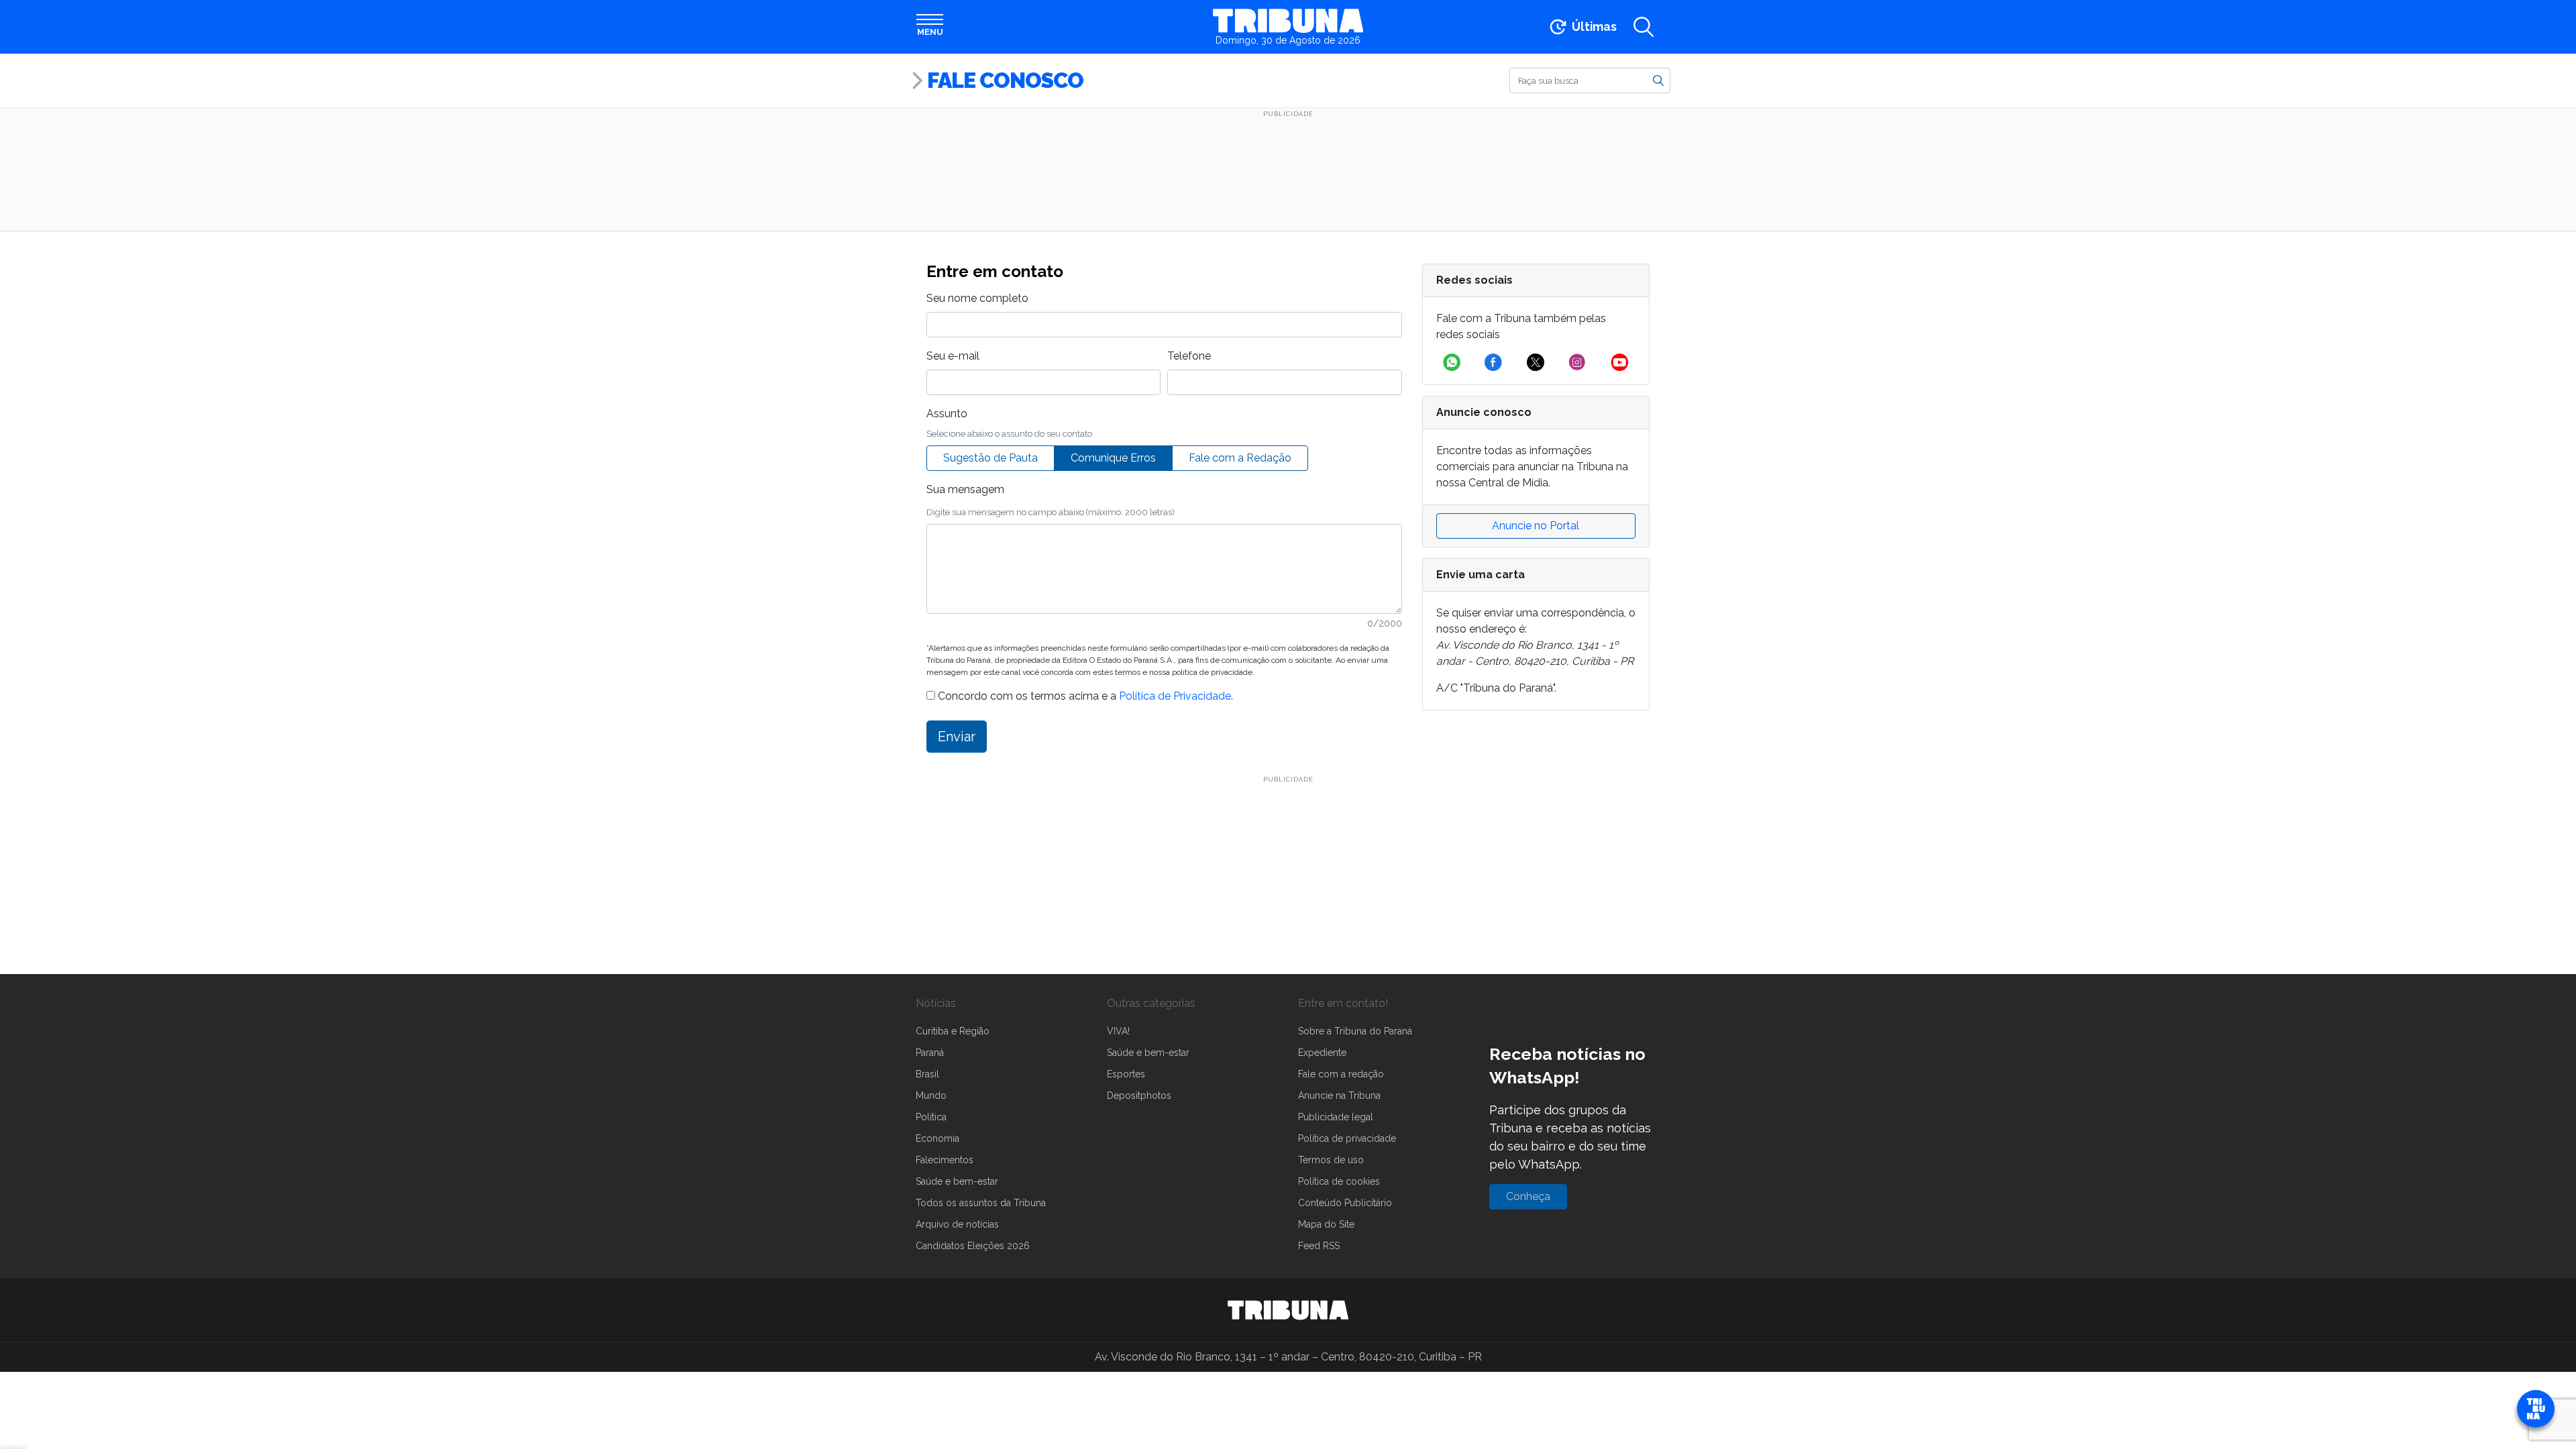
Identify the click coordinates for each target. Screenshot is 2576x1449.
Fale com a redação (1341, 1074)
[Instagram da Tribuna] (1577, 362)
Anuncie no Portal (1536, 526)
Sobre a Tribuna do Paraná (1355, 1031)
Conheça (1528, 1196)
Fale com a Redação (1240, 458)
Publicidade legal (1336, 1117)
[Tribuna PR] (1288, 1310)
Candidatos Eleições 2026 (973, 1246)
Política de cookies (1339, 1181)
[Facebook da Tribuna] (1493, 362)
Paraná (930, 1053)
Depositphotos (1139, 1095)
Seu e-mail (953, 356)
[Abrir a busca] (1644, 27)
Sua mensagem (965, 489)
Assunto (947, 414)
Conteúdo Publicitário (1345, 1203)
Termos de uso (1331, 1160)
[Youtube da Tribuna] (1620, 362)
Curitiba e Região (953, 1031)
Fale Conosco (1005, 80)
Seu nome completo (977, 298)
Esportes (1126, 1074)
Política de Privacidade (1175, 696)
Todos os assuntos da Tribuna (981, 1203)
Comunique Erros (1113, 458)
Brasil (927, 1074)
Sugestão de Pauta (990, 458)
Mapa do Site (1326, 1224)
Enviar (957, 737)
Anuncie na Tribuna (1339, 1095)
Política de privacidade (1347, 1138)
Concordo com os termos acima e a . (1084, 696)
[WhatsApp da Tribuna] (1452, 362)
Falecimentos (945, 1160)
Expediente (1322, 1053)
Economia (937, 1138)
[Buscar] (1658, 80)
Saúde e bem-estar (957, 1181)
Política (931, 1117)
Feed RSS (1319, 1246)
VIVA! (1118, 1031)
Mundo (931, 1095)
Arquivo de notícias (957, 1224)
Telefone (1189, 356)
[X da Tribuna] (1536, 362)
